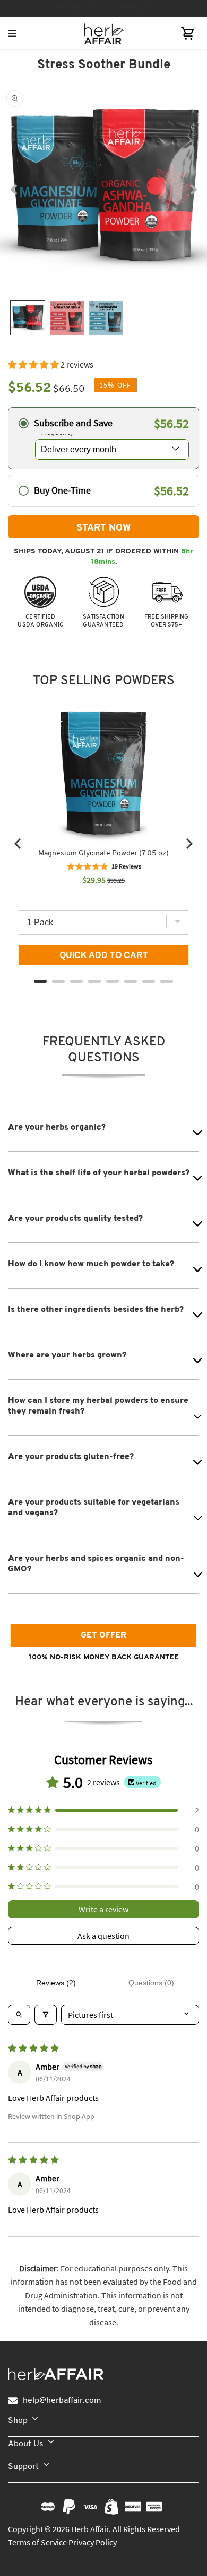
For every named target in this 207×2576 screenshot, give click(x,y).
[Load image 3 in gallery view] (106, 318)
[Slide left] (14, 189)
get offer (103, 1635)
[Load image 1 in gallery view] (28, 318)
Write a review (103, 1909)
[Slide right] (193, 189)
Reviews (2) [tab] (56, 1983)
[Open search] (19, 2015)
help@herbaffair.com (62, 2401)
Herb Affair (90, 2529)
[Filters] (46, 2015)
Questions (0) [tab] (151, 1983)
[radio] (103, 438)
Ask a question (103, 1936)
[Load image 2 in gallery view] (67, 318)
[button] (187, 33)
